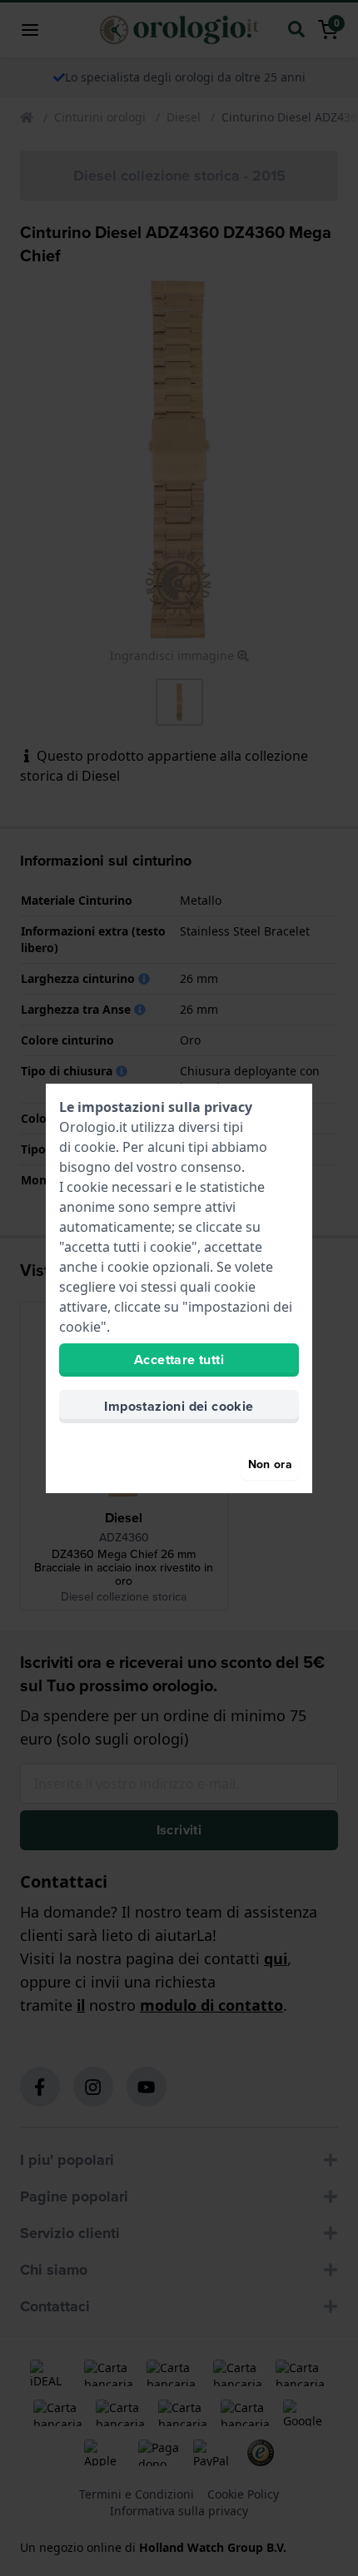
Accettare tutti (179, 1360)
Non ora (270, 1464)
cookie (95, 1147)
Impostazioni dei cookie (179, 1406)
